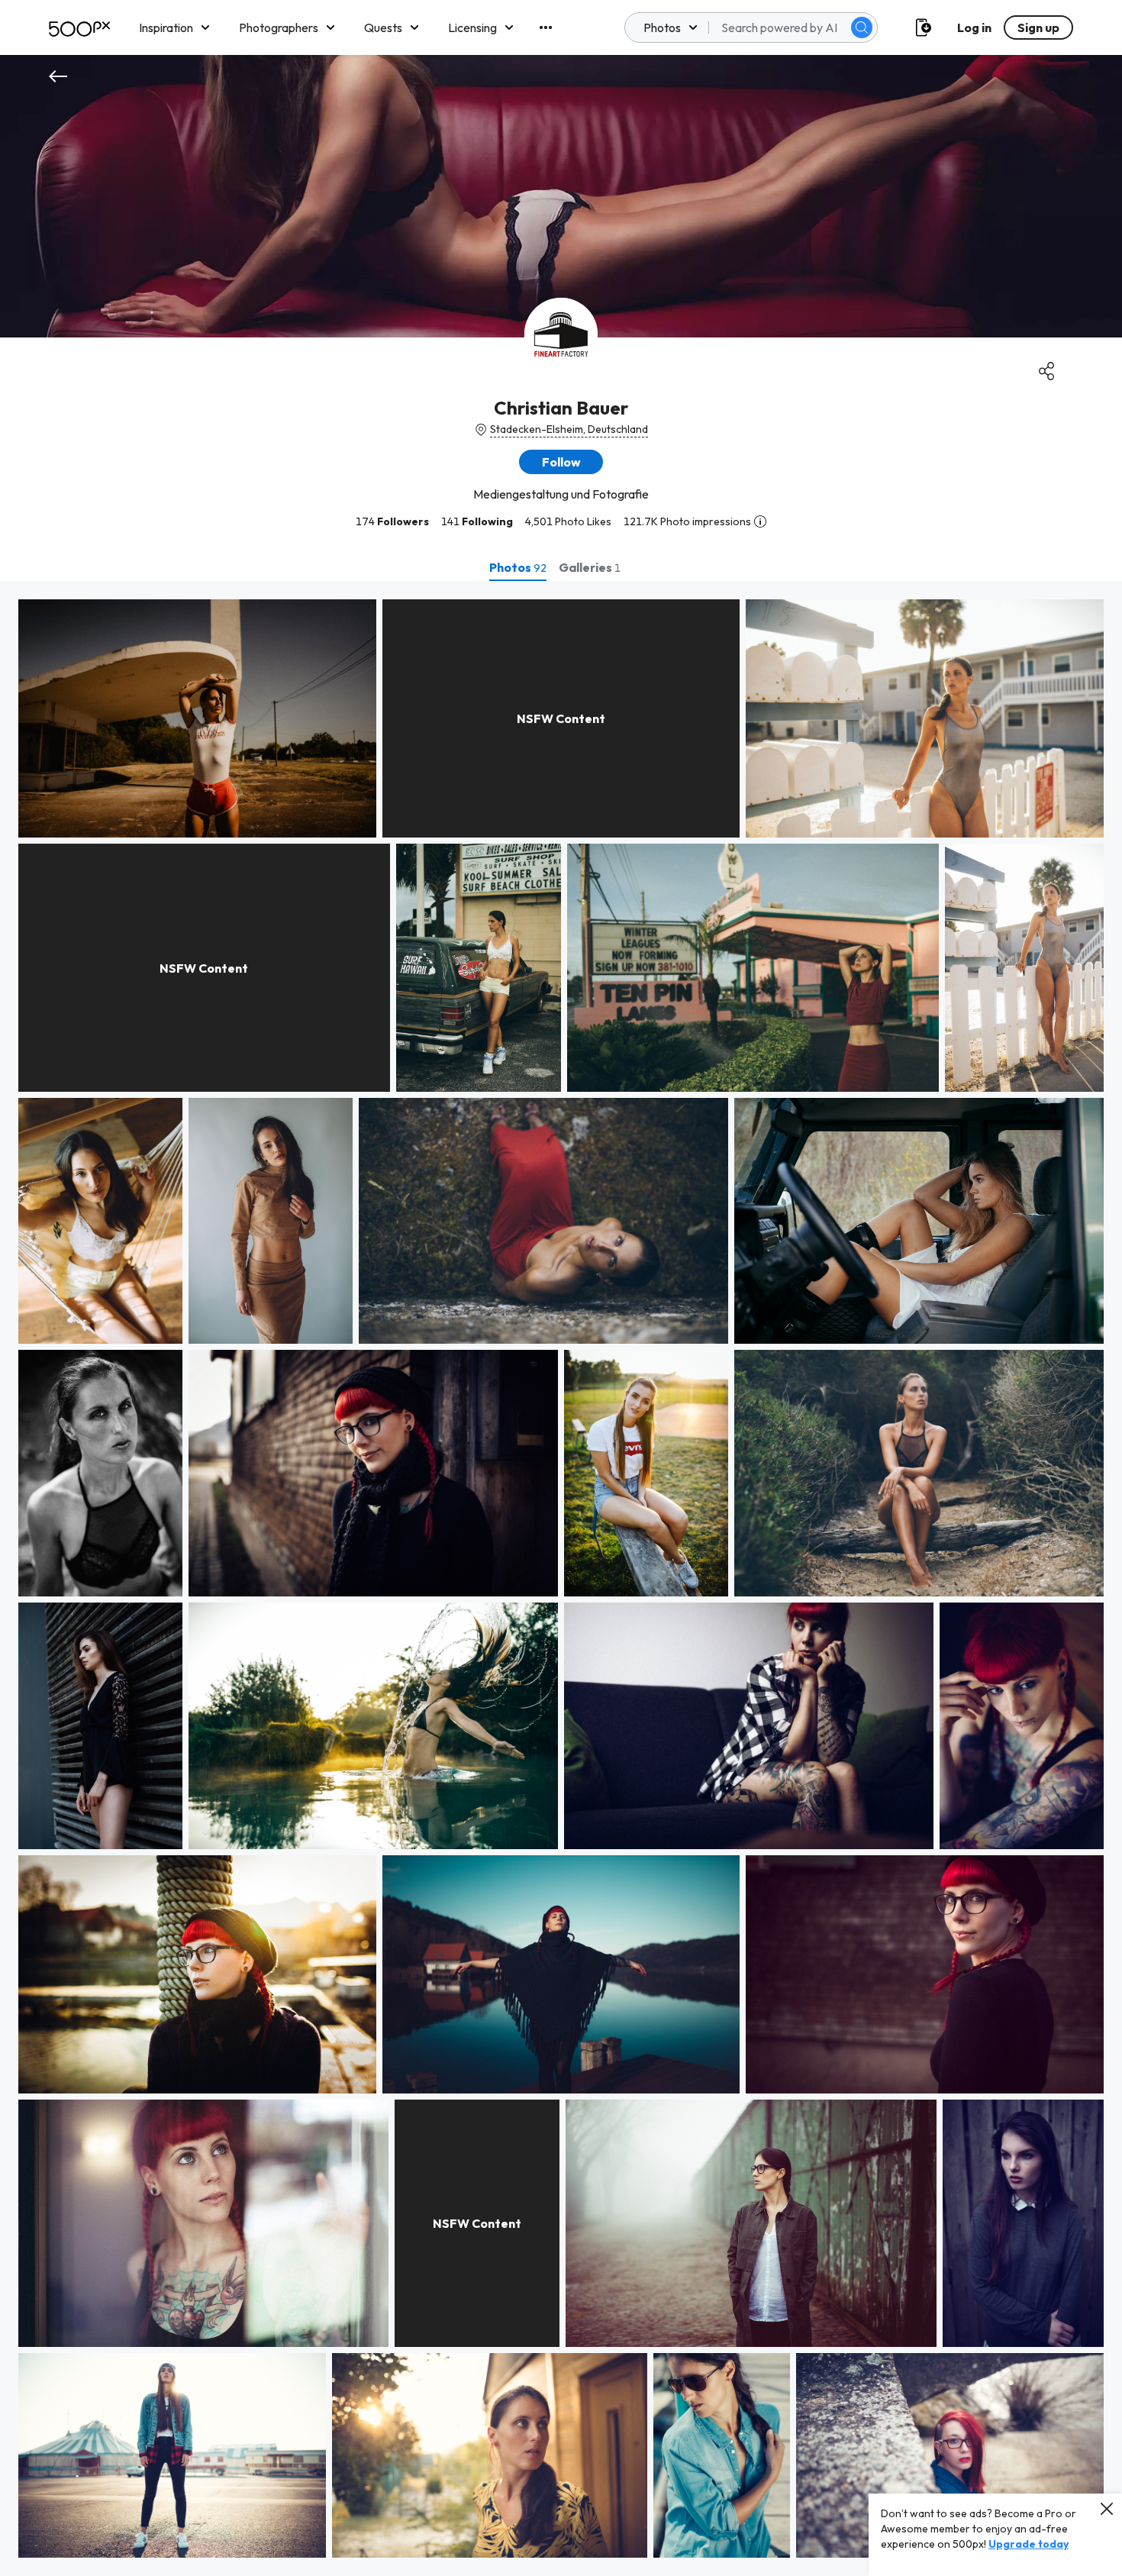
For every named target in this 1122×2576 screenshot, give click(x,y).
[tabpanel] (561, 1579)
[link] (197, 718)
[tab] (518, 567)
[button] (862, 27)
